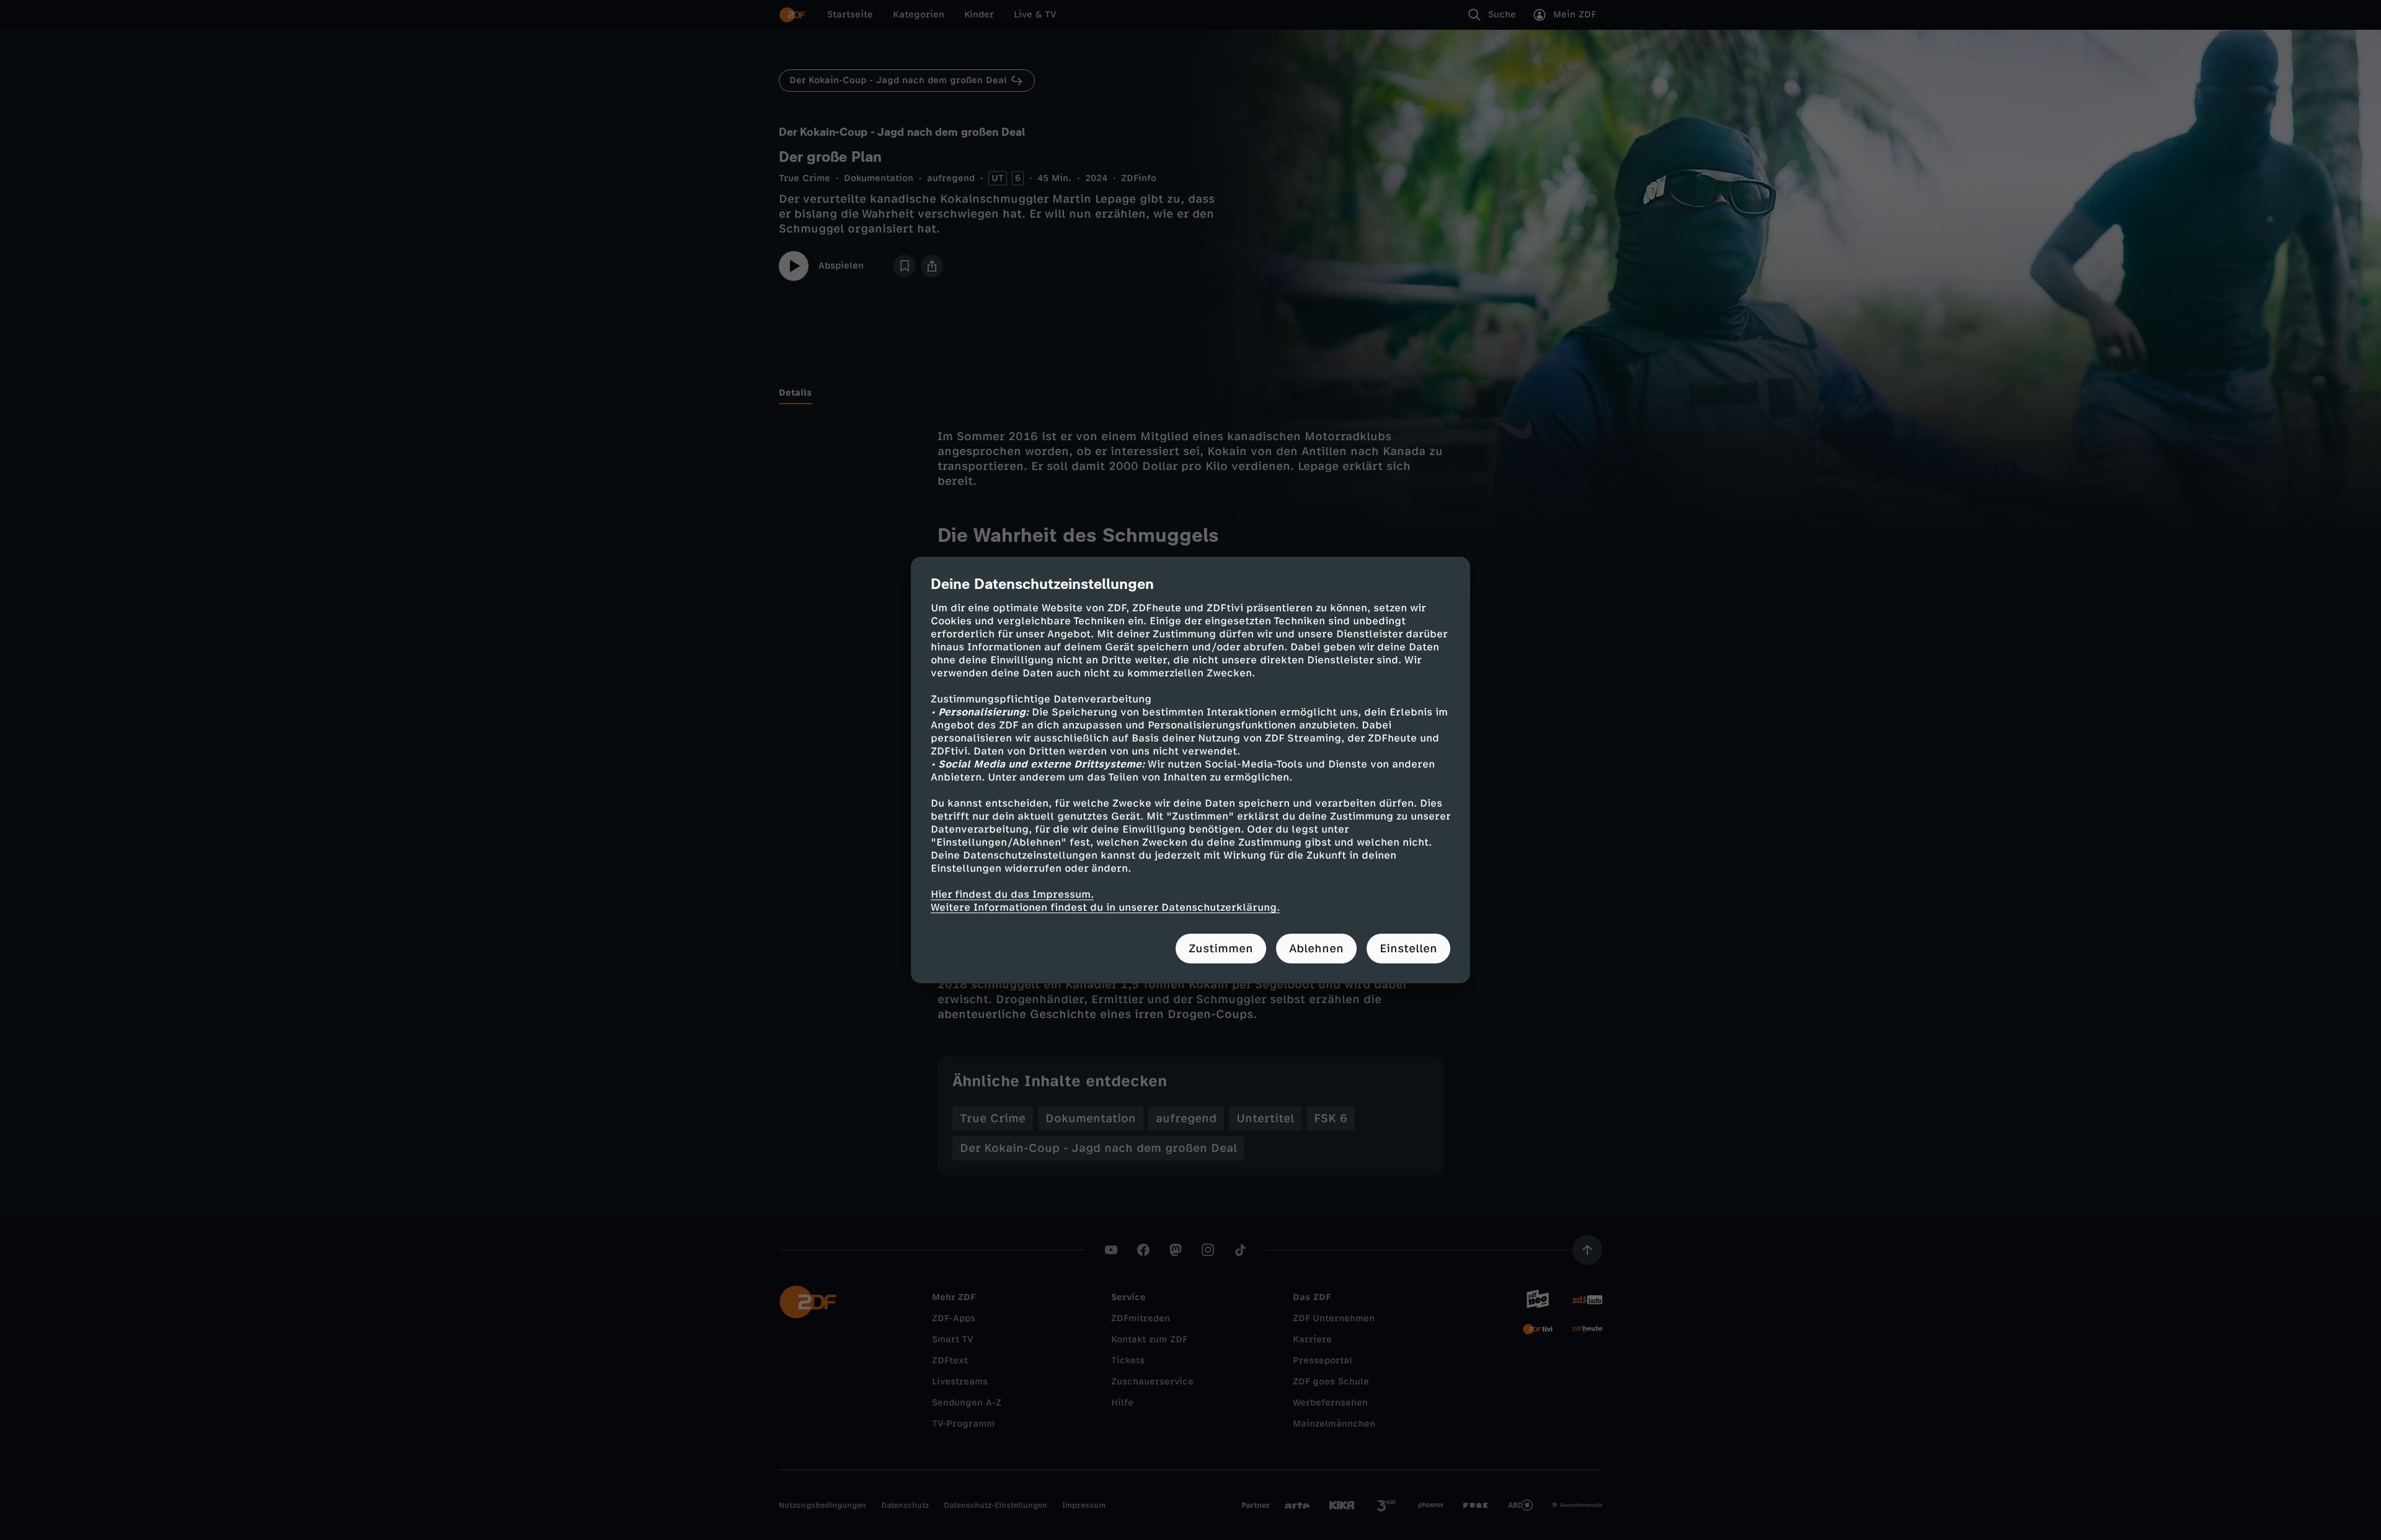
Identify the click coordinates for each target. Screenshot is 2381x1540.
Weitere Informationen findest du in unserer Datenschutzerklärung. (1105, 907)
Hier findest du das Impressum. (1012, 894)
